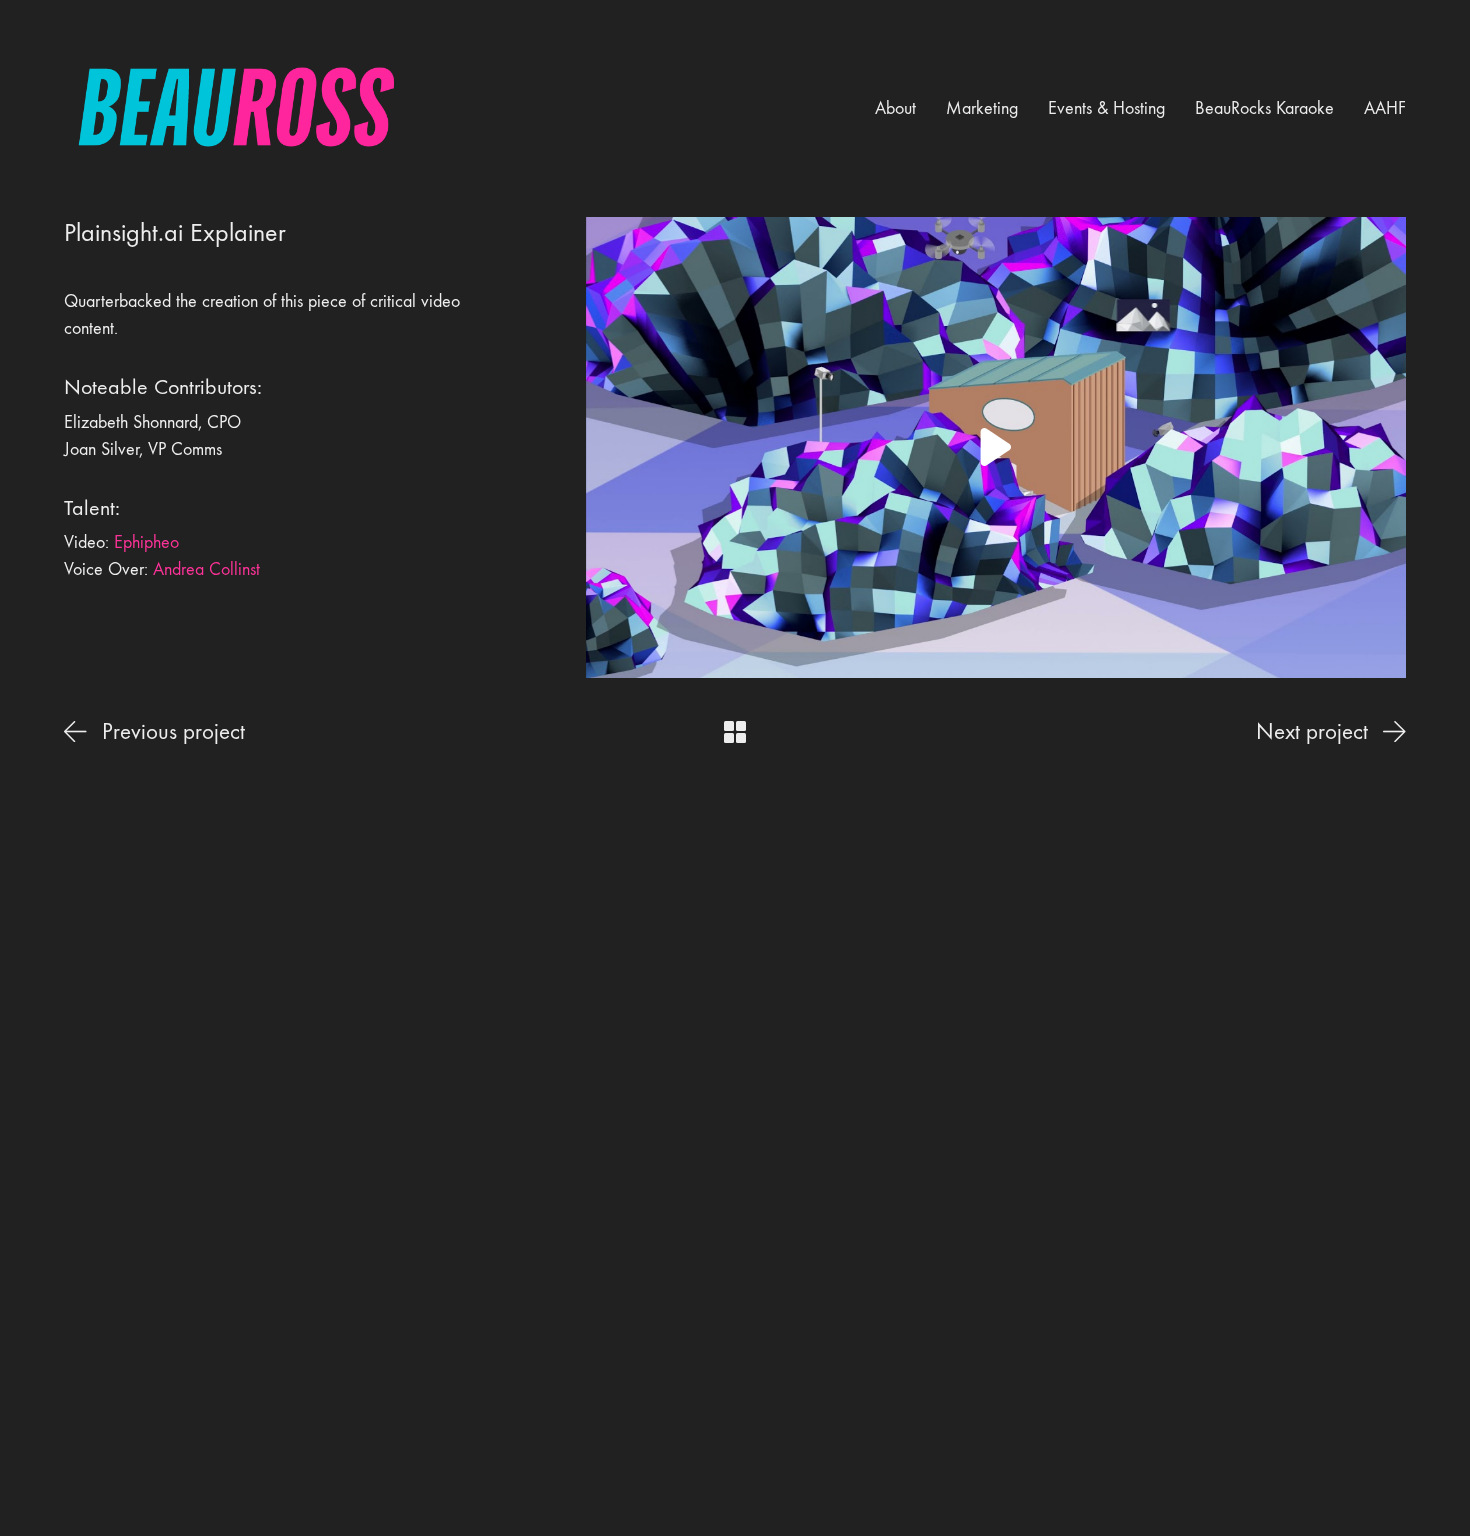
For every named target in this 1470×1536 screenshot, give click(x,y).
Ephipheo (146, 542)
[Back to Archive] (735, 732)
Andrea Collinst (206, 569)
